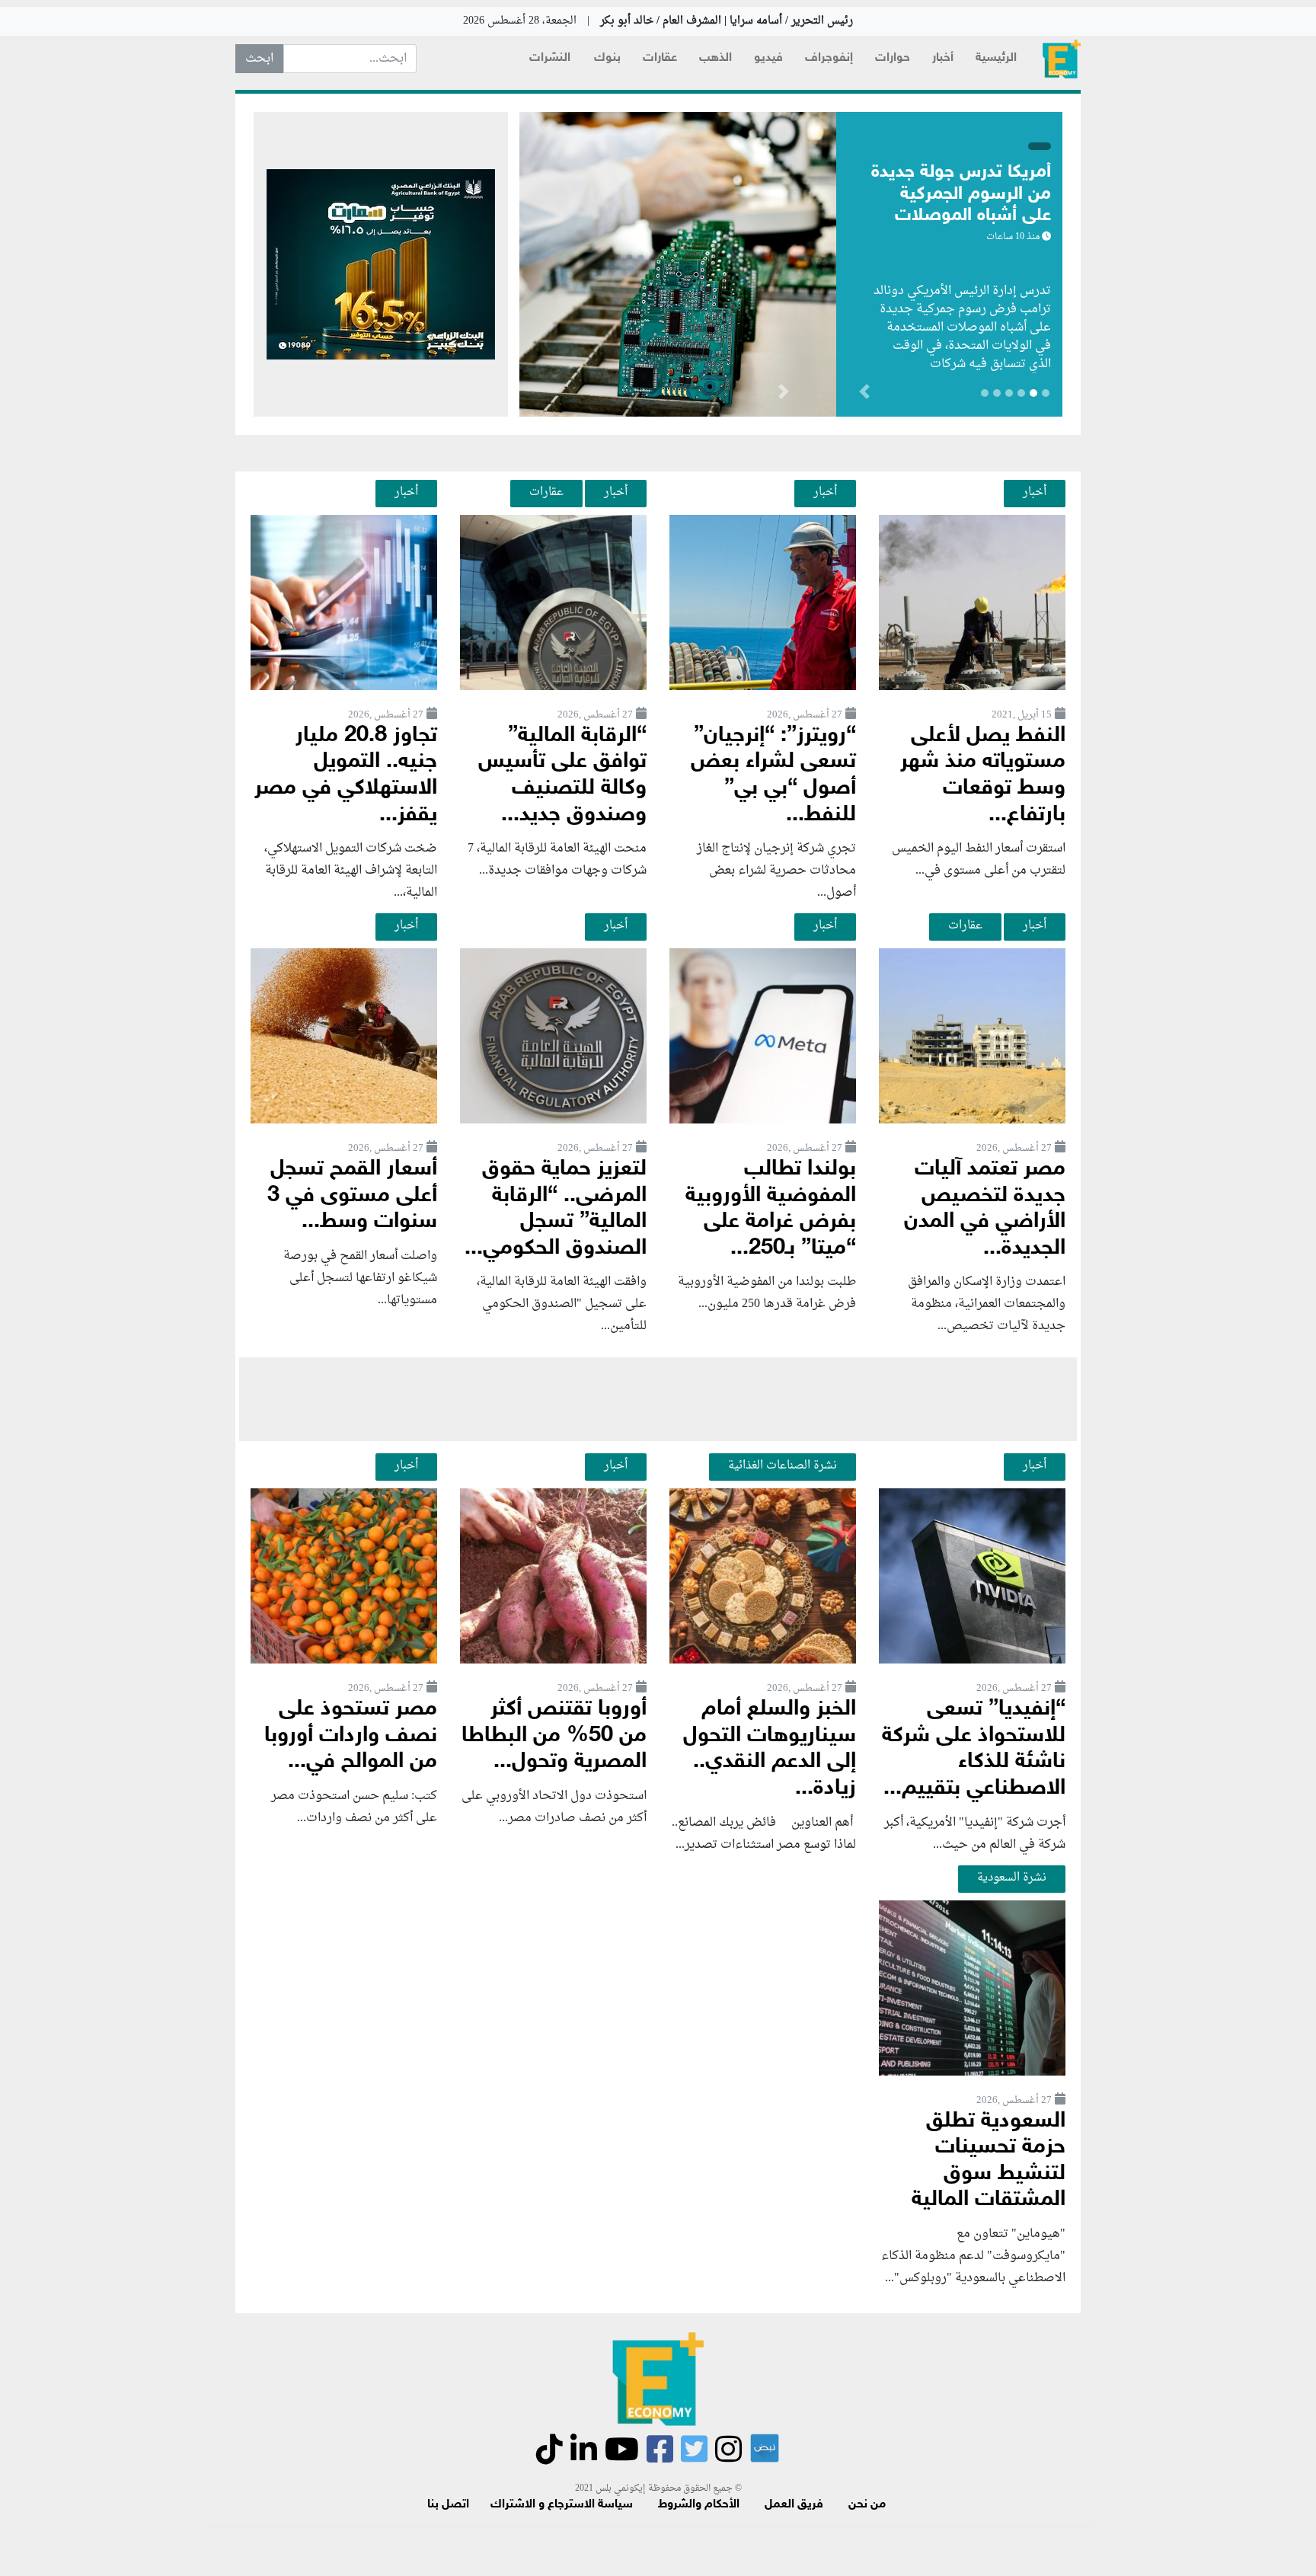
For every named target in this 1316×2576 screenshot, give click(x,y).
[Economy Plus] (1062, 59)
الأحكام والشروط (699, 2505)
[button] (783, 395)
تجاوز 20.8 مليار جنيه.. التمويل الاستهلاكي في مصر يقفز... (346, 776)
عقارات (660, 58)
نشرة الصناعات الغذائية (783, 1465)
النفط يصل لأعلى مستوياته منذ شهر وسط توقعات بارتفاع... (983, 776)
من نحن (867, 2505)
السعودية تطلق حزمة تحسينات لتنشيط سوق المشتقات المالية (989, 2161)
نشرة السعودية (1012, 1878)
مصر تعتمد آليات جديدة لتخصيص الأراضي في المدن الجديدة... (985, 1209)
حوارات (893, 58)
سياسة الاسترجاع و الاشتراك (562, 2505)
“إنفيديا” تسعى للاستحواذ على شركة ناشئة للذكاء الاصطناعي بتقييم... (974, 1749)
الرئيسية (996, 58)
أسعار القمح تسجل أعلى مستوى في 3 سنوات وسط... (352, 1196)
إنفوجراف (829, 58)
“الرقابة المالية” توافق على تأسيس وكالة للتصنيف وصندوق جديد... (562, 776)
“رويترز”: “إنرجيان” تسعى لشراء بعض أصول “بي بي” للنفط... (773, 776)
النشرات (550, 58)
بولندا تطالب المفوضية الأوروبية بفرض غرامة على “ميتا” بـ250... (771, 1209)
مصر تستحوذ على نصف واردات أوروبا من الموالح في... (351, 1736)
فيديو (768, 58)
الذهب (715, 58)
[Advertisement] (658, 1399)
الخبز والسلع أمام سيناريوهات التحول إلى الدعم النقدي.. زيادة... (770, 1749)
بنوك (607, 58)
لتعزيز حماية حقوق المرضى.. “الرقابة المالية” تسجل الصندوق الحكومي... (556, 1209)
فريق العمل (794, 2505)
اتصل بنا (448, 2505)
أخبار (943, 58)
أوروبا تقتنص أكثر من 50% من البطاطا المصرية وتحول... (554, 1736)
